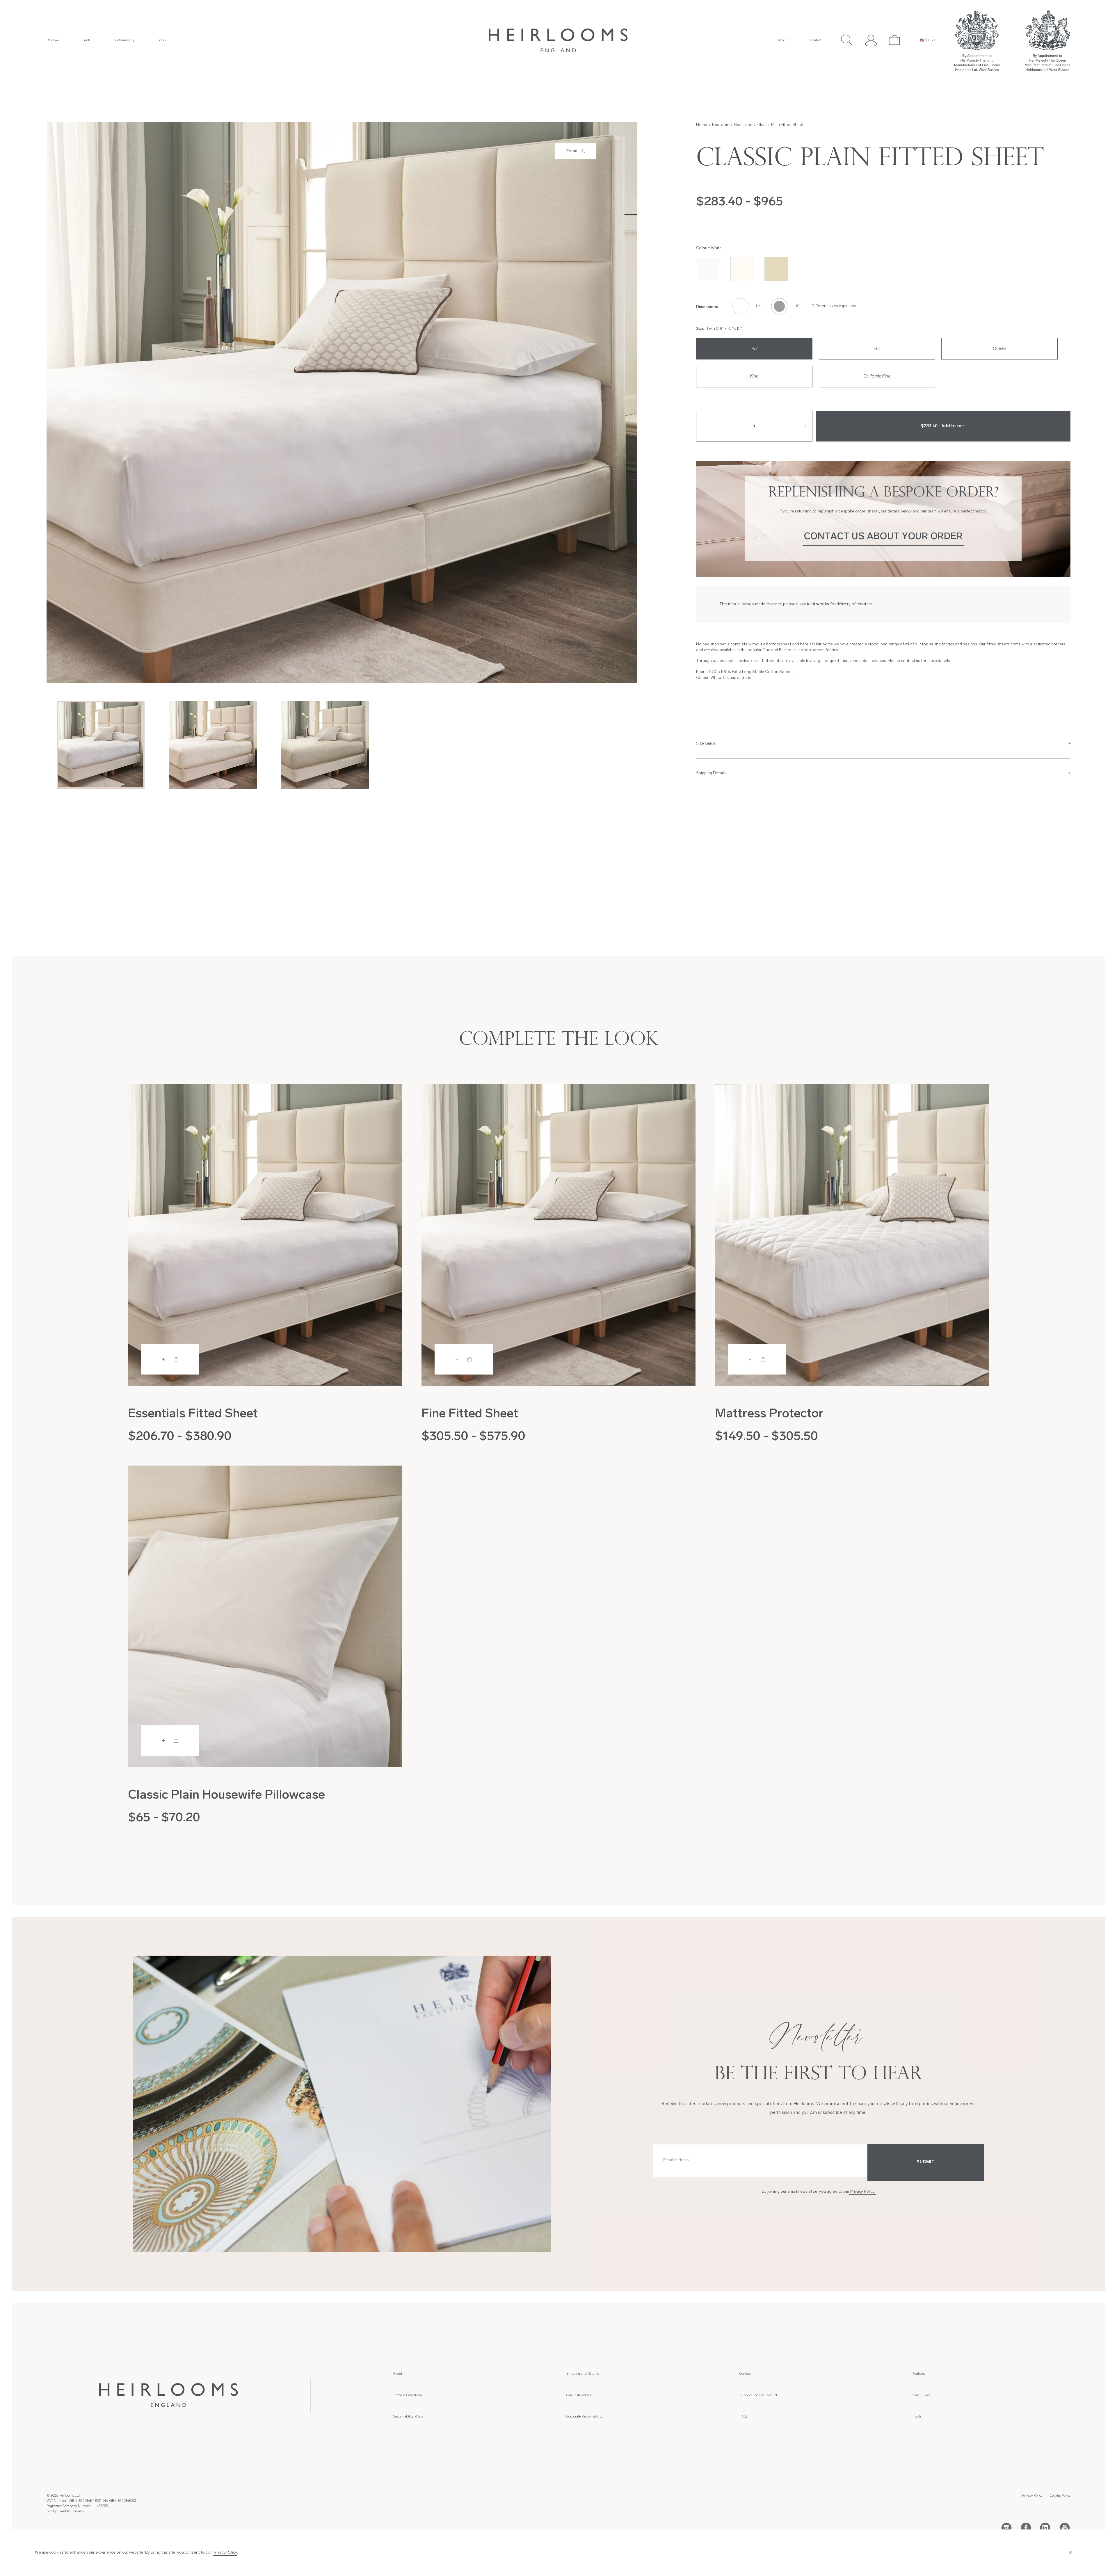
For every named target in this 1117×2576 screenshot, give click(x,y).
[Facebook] (1026, 2527)
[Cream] (742, 269)
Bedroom (721, 125)
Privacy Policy (862, 2192)
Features (919, 2374)
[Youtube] (1065, 2527)
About (782, 40)
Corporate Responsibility (584, 2417)
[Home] (558, 40)
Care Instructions (579, 2395)
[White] (708, 269)
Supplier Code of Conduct (758, 2395)
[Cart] (895, 40)
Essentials (788, 650)
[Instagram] (1006, 2527)
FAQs (744, 2417)
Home (702, 125)
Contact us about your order (883, 537)
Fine (766, 650)
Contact (816, 40)
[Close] (1074, 2553)
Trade (86, 40)
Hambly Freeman (71, 2511)
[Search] (847, 40)
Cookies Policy (1060, 2496)
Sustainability (124, 40)
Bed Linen (743, 125)
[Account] (871, 40)
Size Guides (922, 2395)
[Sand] (776, 269)
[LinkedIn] (1045, 2527)
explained (848, 306)
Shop (162, 40)
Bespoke (53, 40)
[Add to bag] (170, 1359)
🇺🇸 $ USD (927, 40)
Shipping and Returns (583, 2374)
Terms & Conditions (408, 2395)
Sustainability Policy (408, 2417)
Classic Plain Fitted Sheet (780, 125)
